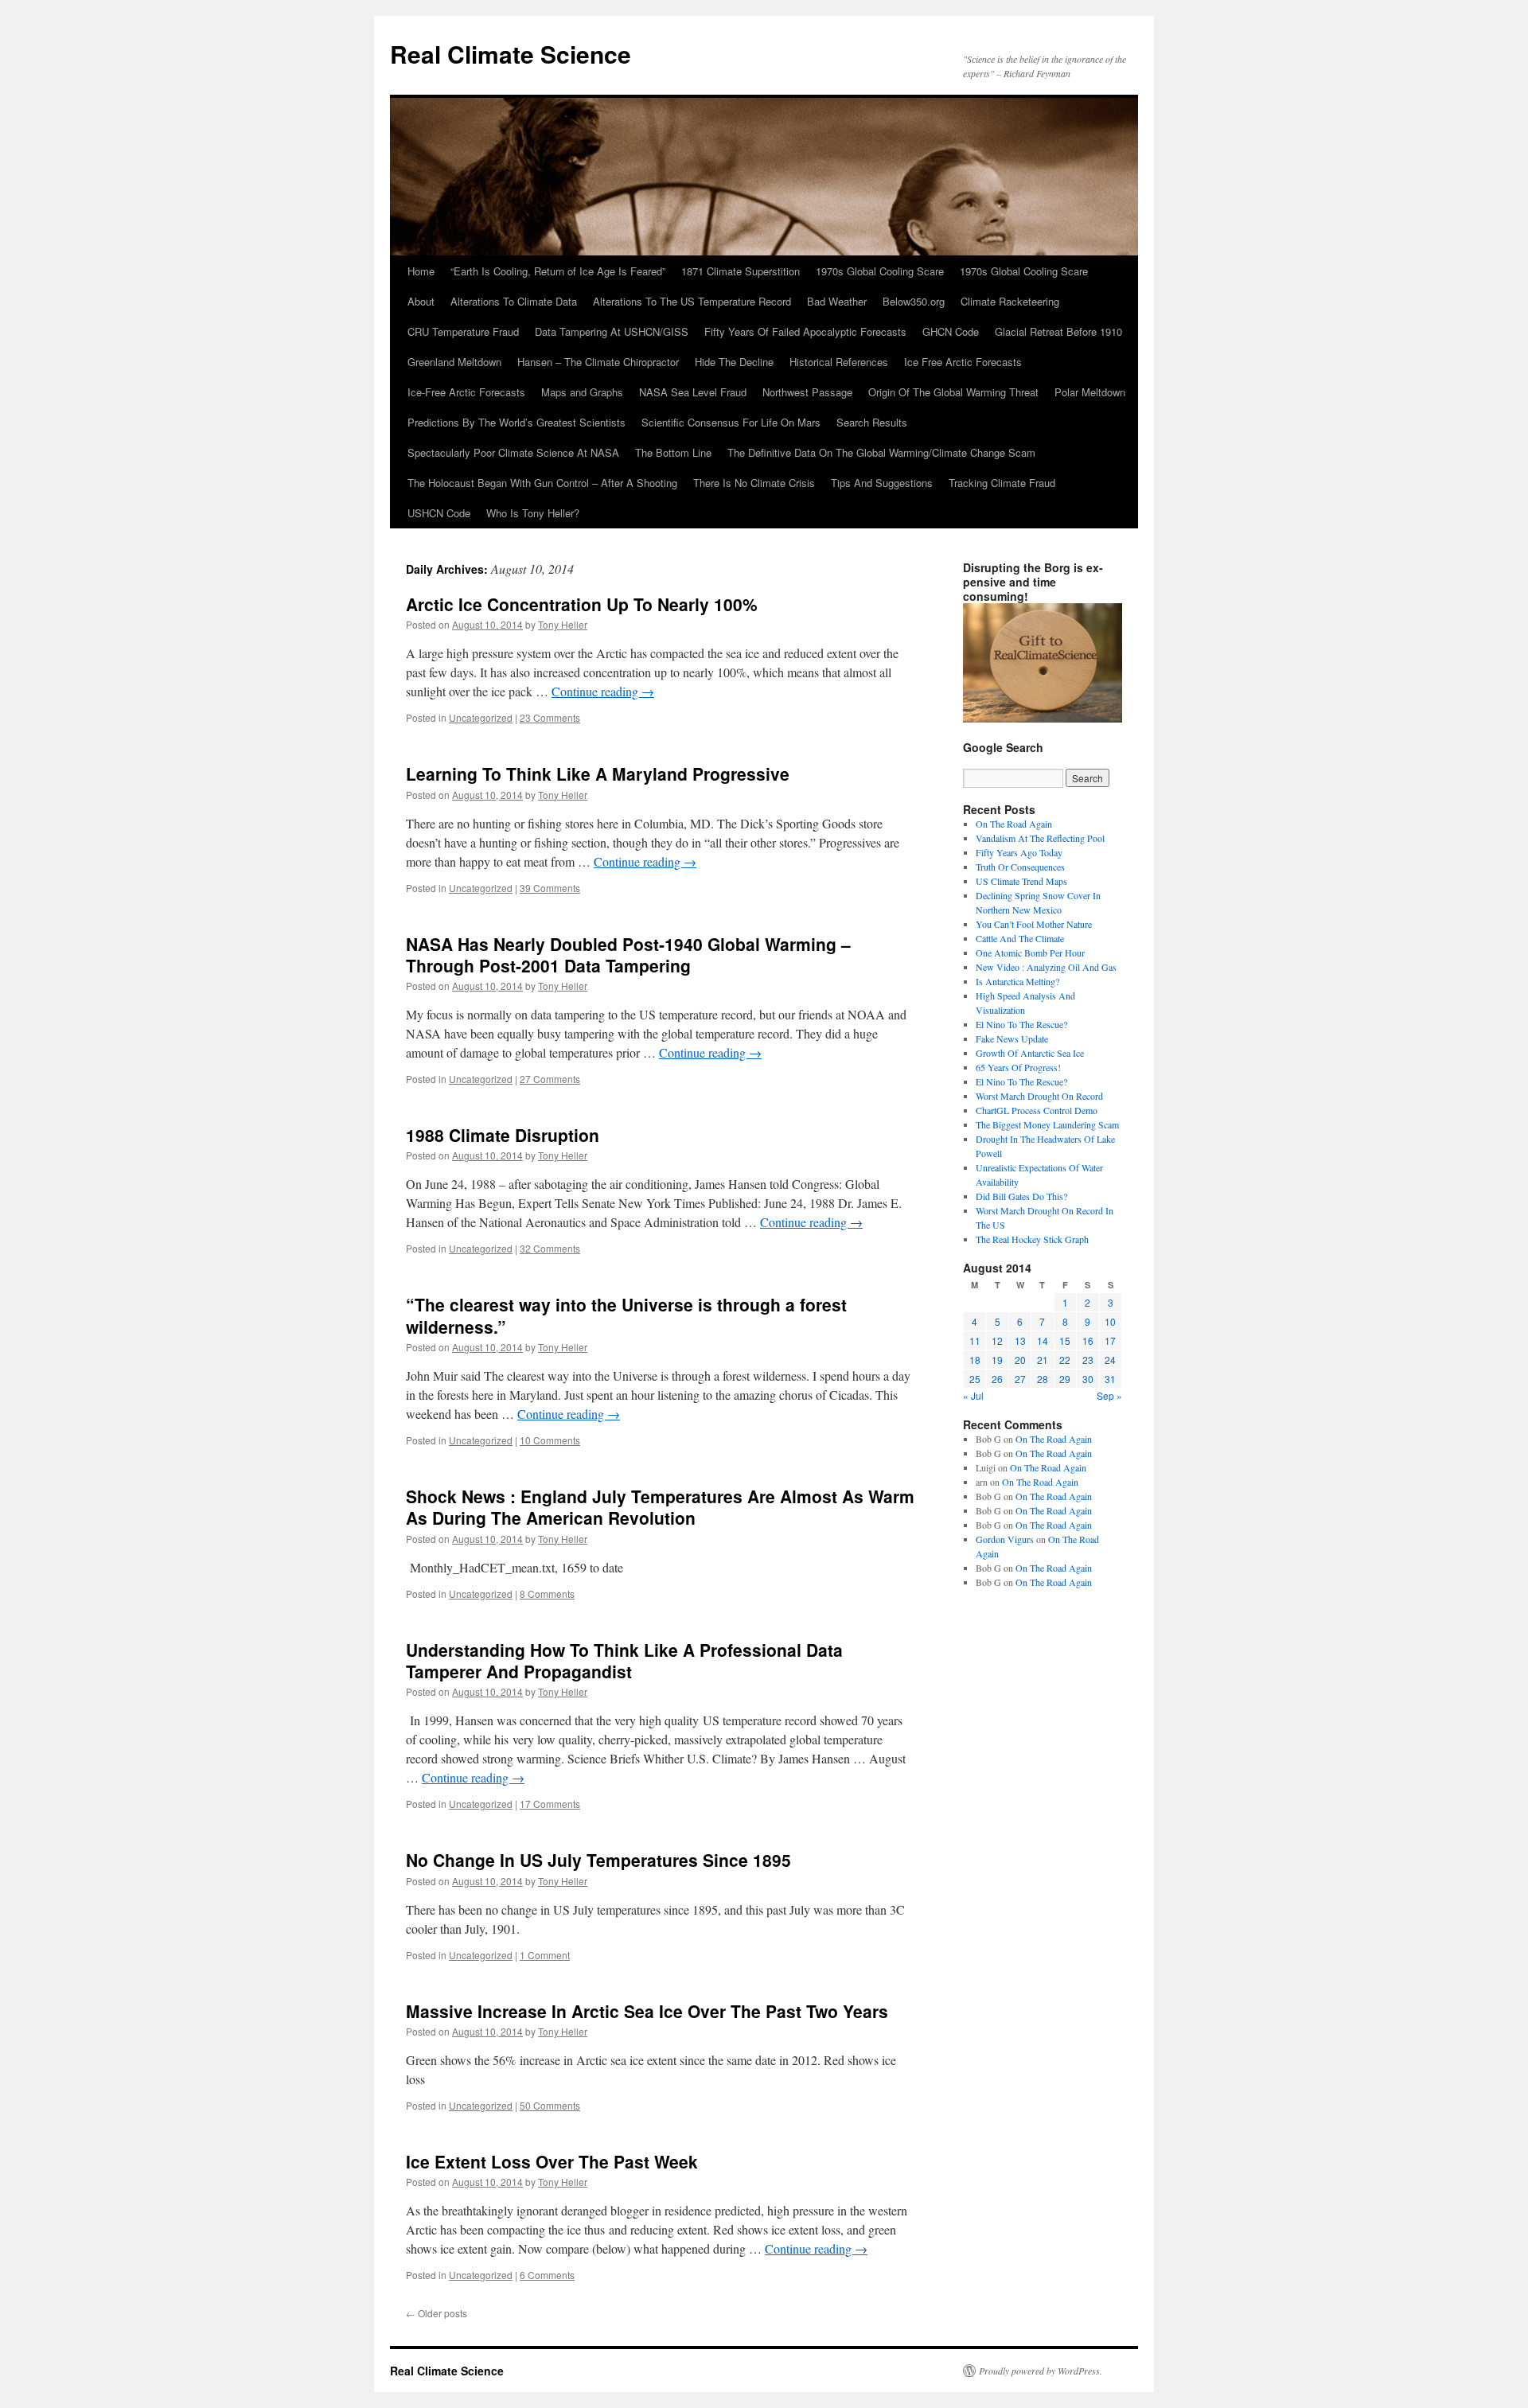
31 (1110, 1379)
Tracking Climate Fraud (1002, 483)
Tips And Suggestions (882, 483)
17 (1110, 1340)
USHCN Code (439, 513)
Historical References (839, 362)
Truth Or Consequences (1020, 867)
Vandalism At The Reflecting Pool (1040, 838)
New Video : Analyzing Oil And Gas (1046, 967)
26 (997, 1379)
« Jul (973, 1395)
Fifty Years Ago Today (1019, 852)
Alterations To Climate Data (514, 301)
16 (1088, 1340)
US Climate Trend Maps (1021, 881)
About (421, 301)
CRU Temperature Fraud (463, 331)
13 (1020, 1340)
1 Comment (545, 1955)
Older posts (437, 2313)
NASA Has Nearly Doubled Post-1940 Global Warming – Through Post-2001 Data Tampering (628, 955)
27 (1020, 1379)
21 (1043, 1360)
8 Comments (547, 1594)
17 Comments (550, 1804)
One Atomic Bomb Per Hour (1030, 953)
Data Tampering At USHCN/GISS (612, 331)
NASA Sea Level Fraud (693, 392)
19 (997, 1360)
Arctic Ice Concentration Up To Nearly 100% (582, 604)
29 (1065, 1379)
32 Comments (550, 1248)
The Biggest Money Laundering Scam (1047, 1124)
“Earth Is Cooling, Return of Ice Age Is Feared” (558, 271)
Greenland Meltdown (454, 362)
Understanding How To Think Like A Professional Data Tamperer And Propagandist (624, 1660)
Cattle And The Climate (1020, 938)
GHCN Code (951, 331)
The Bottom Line (673, 452)
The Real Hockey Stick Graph (1032, 1239)
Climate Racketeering (1010, 301)
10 (1110, 1321)
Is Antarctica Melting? (1017, 981)
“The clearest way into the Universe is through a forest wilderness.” (626, 1315)
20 (1020, 1360)
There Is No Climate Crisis (754, 483)
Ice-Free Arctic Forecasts (466, 392)
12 (997, 1340)
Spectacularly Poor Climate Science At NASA (513, 452)
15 (1065, 1340)
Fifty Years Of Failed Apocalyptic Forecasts (805, 331)
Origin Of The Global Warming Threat (953, 392)
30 (1088, 1379)
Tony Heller (563, 624)
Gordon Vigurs (1005, 1539)
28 (1043, 1379)
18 (975, 1360)
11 (975, 1340)
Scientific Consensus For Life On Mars (731, 422)
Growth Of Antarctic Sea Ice (1030, 1053)
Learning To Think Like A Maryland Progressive (598, 773)
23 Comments (550, 717)
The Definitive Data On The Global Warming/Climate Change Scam (881, 452)
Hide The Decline (734, 362)
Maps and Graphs (582, 392)
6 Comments (547, 2275)
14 (1043, 1340)
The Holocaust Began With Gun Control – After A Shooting (542, 483)
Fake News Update (1012, 1038)
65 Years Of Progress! (1018, 1067)
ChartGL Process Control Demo (1037, 1110)
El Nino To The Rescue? (1021, 1024)
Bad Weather (837, 301)
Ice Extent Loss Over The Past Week (552, 2161)
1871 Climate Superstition (741, 271)
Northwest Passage (807, 392)
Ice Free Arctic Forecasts (963, 362)
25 (975, 1379)
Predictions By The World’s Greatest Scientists (516, 422)
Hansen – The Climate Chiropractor (598, 362)
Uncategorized (481, 717)
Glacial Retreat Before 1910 (1058, 331)
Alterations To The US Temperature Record (692, 301)
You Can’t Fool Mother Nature (1034, 924)
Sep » (1109, 1395)
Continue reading (603, 691)
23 (1088, 1360)
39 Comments (550, 888)
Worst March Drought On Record (1039, 1096)
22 (1065, 1360)
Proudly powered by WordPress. (1041, 2371)
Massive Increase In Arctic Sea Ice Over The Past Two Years (647, 2011)
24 (1110, 1360)
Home (421, 271)
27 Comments (550, 1079)
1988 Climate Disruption (503, 1135)
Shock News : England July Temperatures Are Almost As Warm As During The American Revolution (660, 1507)
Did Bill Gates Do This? (1021, 1196)
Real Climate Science (511, 54)
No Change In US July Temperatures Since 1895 (598, 1860)
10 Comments (550, 1440)
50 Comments (550, 2105)
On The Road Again (1014, 824)
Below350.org (914, 301)
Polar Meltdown (1090, 392)
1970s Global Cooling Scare (880, 271)
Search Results (872, 422)
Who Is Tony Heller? (533, 513)
